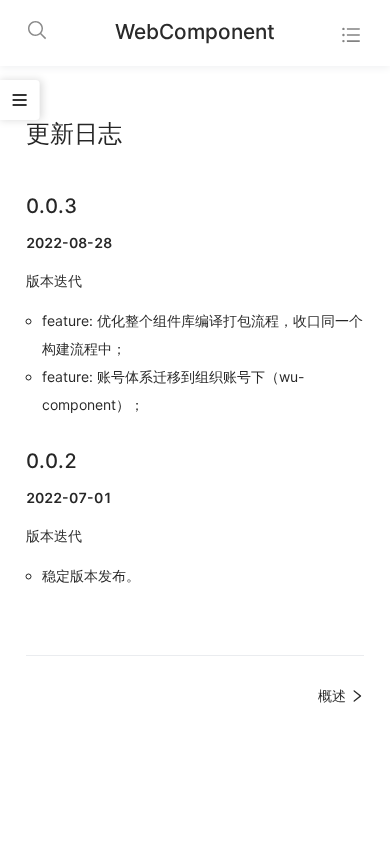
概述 (334, 695)
